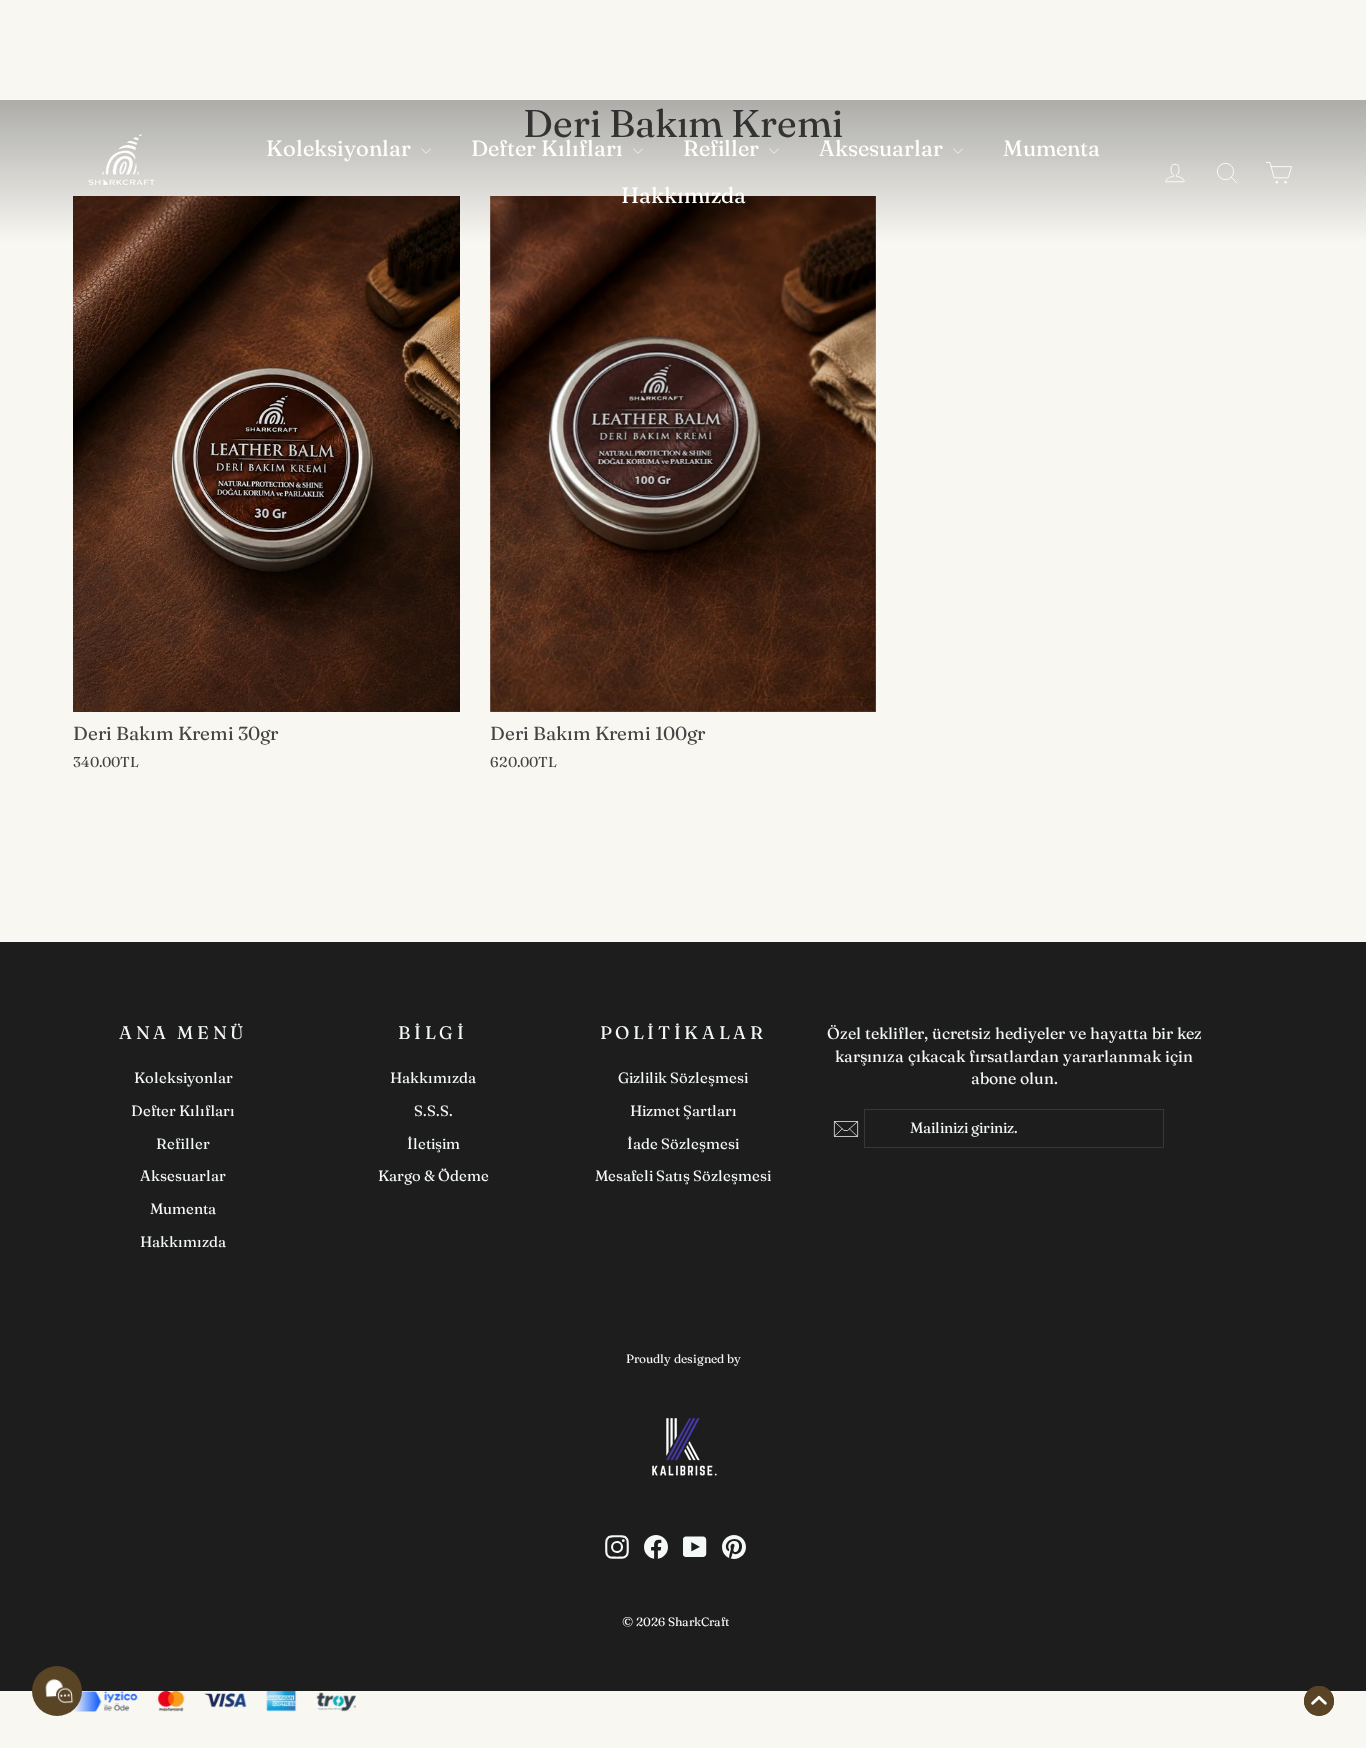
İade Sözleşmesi (683, 1143)
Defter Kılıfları (549, 148)
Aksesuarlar (883, 148)
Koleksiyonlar (341, 148)
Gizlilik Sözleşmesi (683, 1077)
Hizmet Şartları (683, 1110)
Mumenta (1051, 148)
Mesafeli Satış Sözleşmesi (683, 1175)
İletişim (433, 1143)
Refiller (723, 148)
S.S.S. (433, 1110)
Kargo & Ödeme (433, 1175)
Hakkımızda (683, 195)
